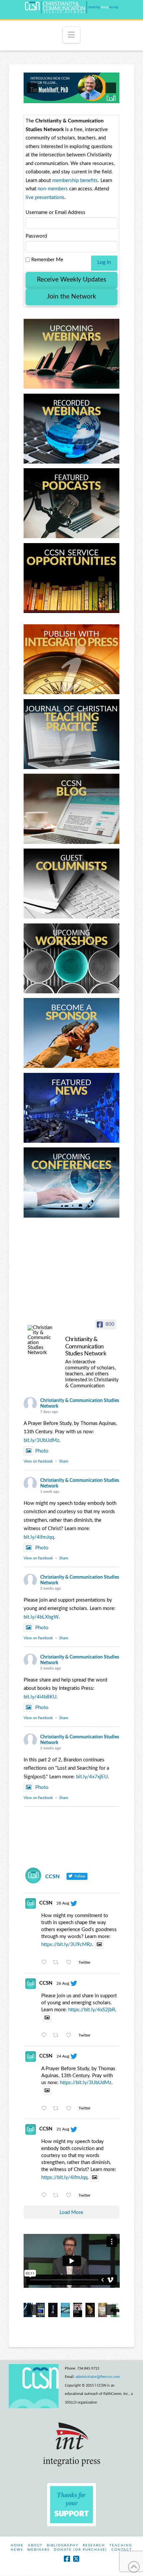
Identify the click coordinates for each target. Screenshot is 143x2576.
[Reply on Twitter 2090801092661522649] (46, 2196)
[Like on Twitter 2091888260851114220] (71, 2109)
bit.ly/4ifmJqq (39, 1537)
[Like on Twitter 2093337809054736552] (71, 1963)
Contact (122, 2550)
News (17, 2550)
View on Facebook (38, 1461)
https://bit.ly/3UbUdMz (86, 2083)
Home (17, 2545)
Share (64, 1461)
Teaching (121, 2545)
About (35, 2545)
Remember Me (47, 260)
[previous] (32, 88)
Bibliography (63, 2545)
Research (94, 2545)
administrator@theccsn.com (98, 2377)
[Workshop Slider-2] (72, 88)
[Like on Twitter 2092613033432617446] (71, 2036)
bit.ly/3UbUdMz (41, 1440)
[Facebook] (67, 2559)
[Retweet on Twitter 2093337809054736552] (58, 1963)
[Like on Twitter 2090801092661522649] (71, 2196)
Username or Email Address (56, 212)
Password (36, 236)
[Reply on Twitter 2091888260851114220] (46, 2109)
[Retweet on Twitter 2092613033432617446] (58, 2036)
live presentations (45, 198)
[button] (71, 35)
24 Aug (63, 2056)
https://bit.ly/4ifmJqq (64, 2178)
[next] (111, 88)
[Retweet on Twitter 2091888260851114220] (58, 2109)
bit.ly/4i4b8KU (40, 1697)
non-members (53, 189)
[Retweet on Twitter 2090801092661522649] (58, 2196)
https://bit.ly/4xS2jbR (92, 2010)
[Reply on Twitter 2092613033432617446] (46, 2036)
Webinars (38, 2550)
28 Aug (63, 1903)
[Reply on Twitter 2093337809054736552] (46, 1963)
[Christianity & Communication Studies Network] (40, 1340)
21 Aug (63, 2129)
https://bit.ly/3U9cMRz (67, 1945)
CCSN (46, 1903)
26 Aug (63, 1983)
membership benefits (75, 181)
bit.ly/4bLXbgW (41, 1617)
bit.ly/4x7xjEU (92, 1777)
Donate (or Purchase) (80, 2550)
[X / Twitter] (76, 2559)
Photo (42, 1451)
